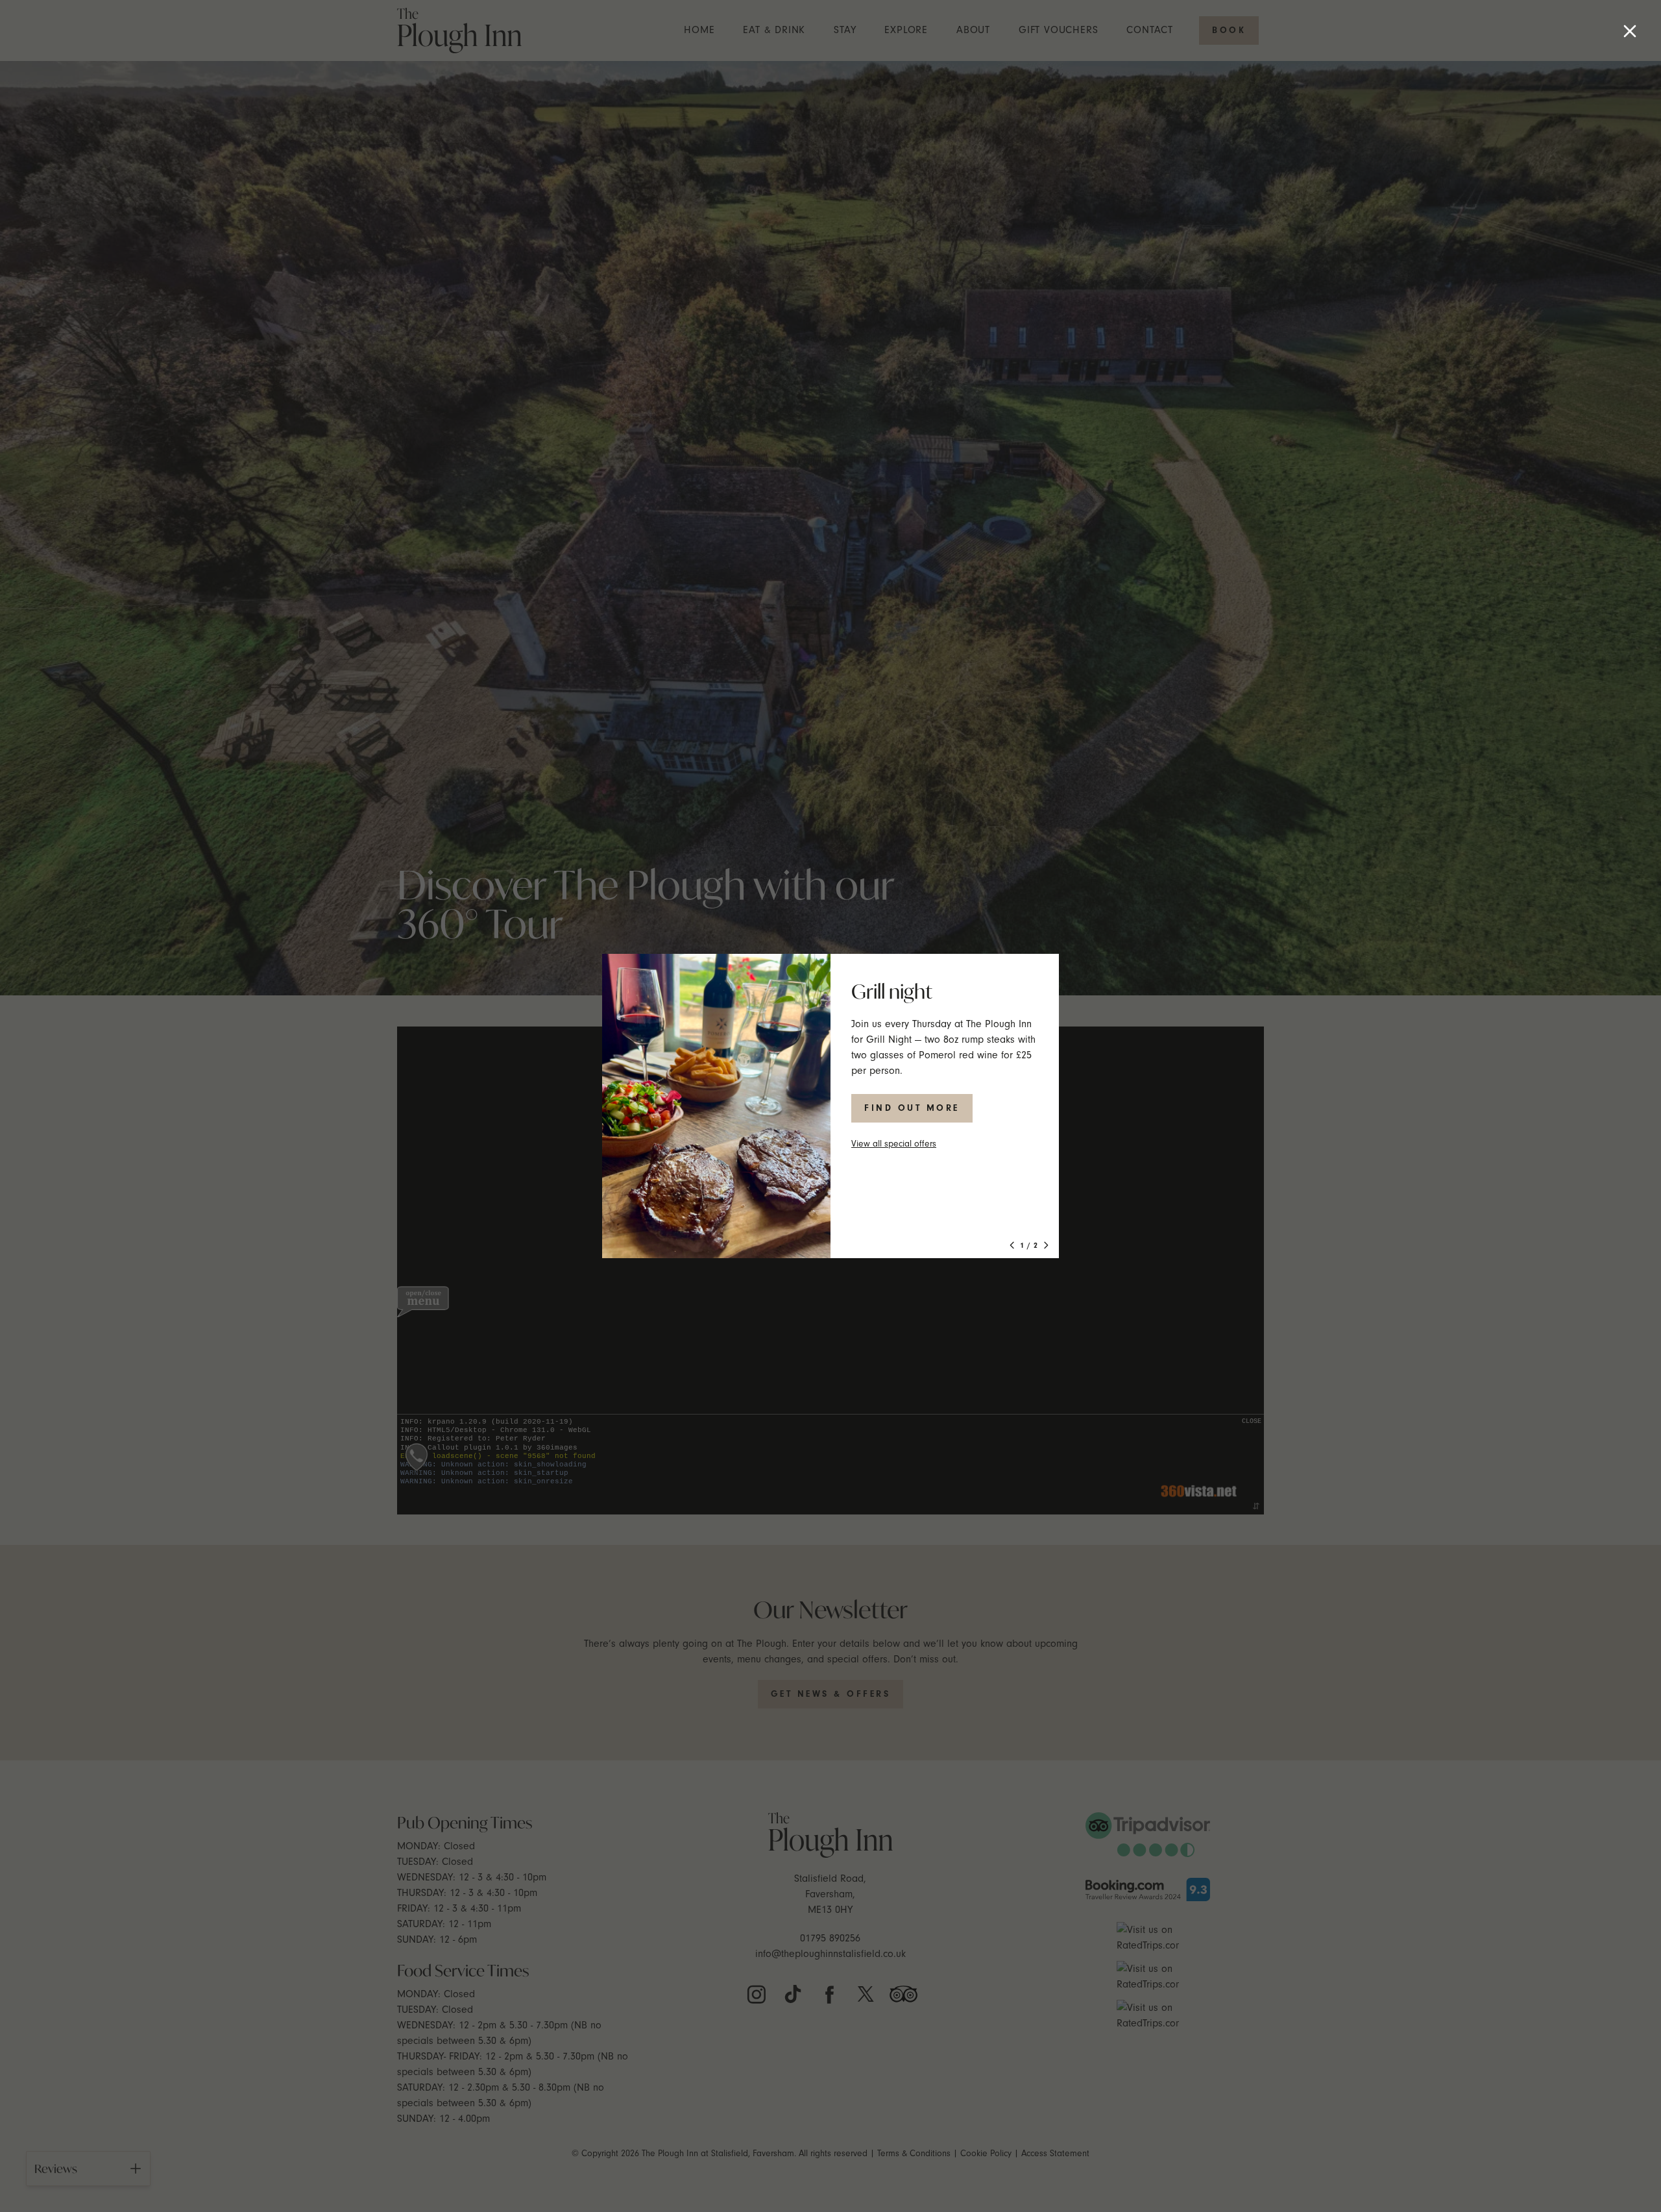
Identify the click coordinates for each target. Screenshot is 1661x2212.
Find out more (912, 1108)
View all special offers (894, 1144)
